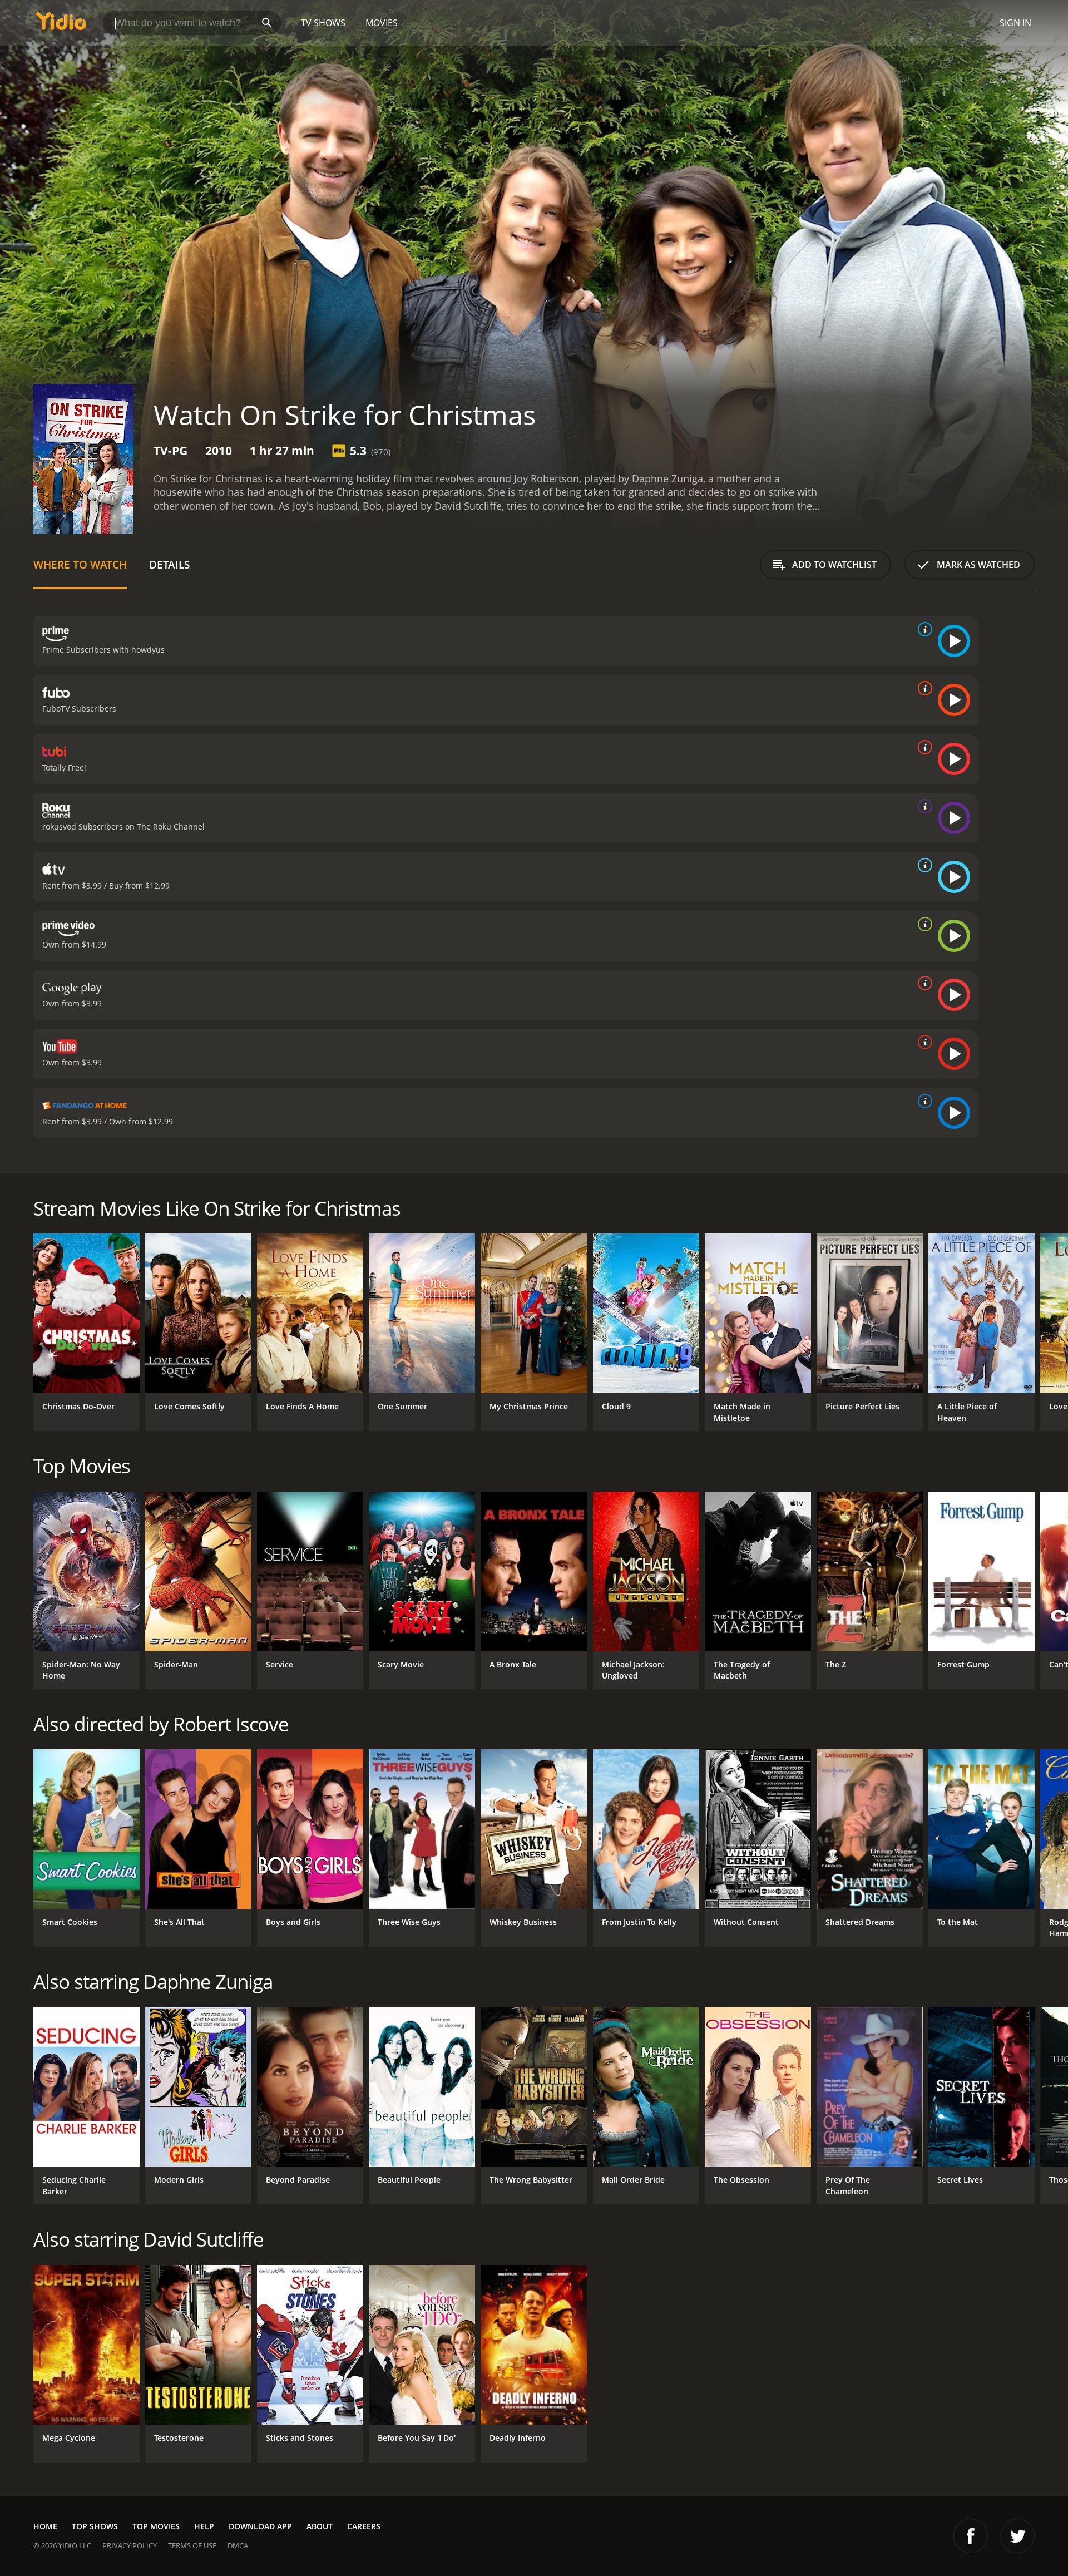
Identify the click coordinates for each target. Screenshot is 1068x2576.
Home (45, 2526)
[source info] (923, 629)
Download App (260, 2526)
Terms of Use (192, 2545)
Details (169, 564)
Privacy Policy (130, 2545)
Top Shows (95, 2526)
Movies (382, 23)
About (320, 2526)
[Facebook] (971, 2536)
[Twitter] (1017, 2536)
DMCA (238, 2545)
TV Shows (323, 23)
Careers (364, 2526)
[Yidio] (61, 25)
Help (204, 2526)
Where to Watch (80, 564)
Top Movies (156, 2526)
